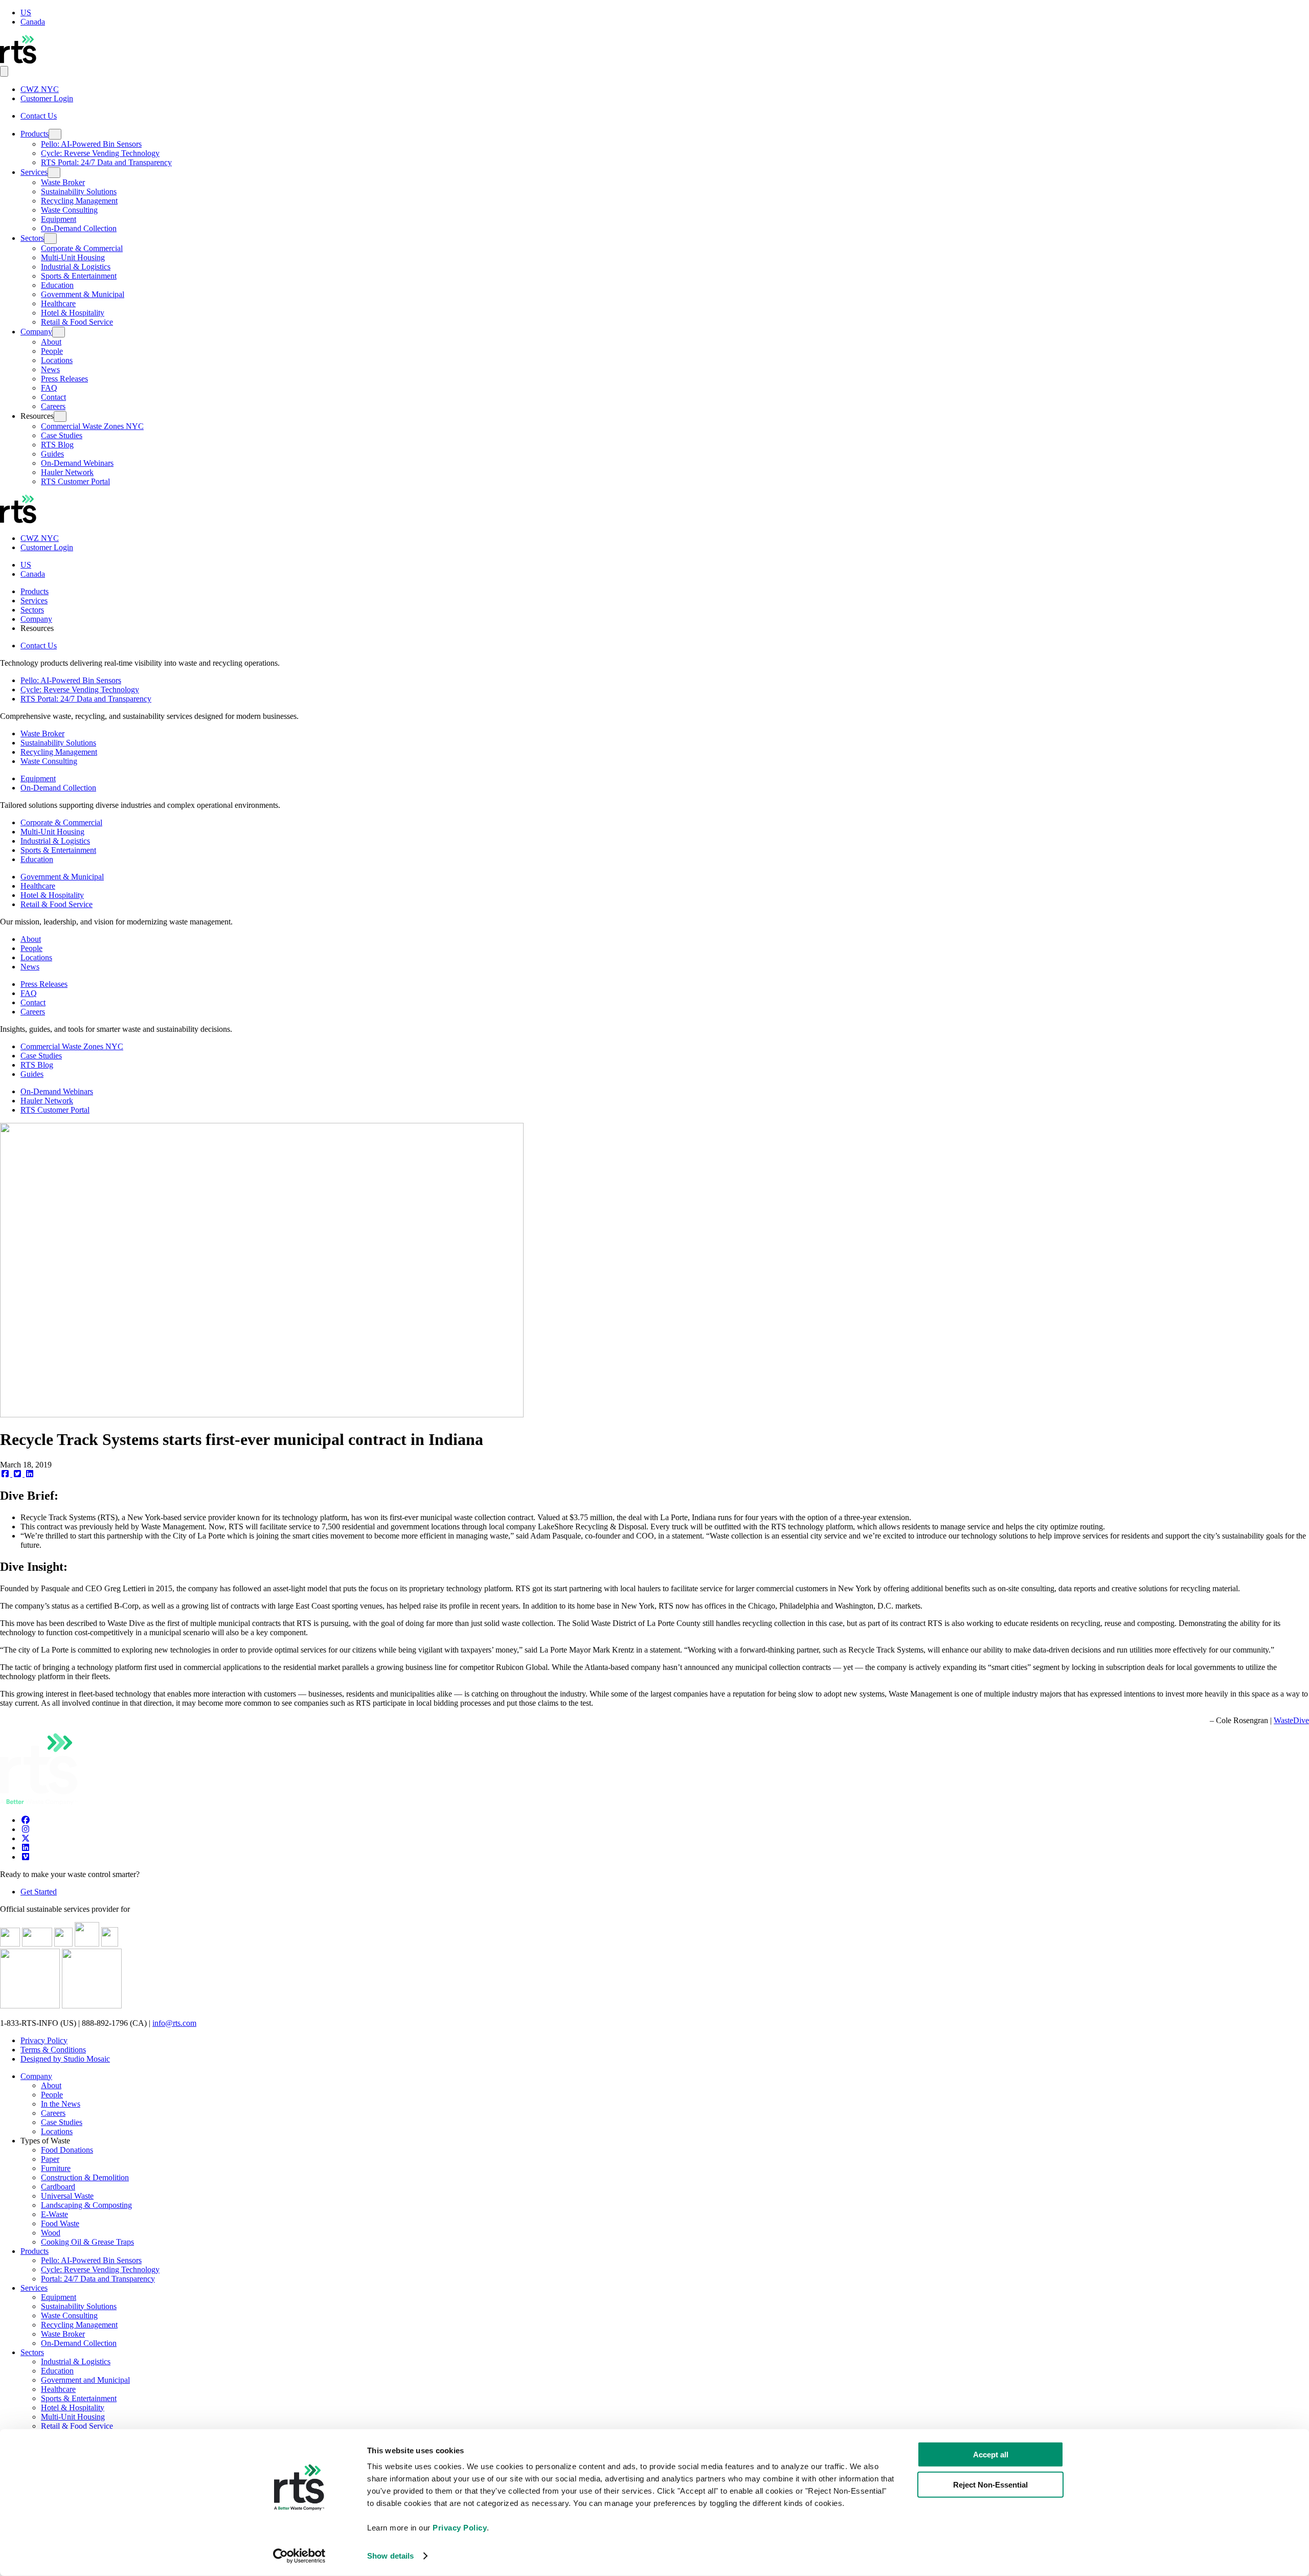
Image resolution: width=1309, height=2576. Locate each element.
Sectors (32, 238)
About (51, 342)
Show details (390, 2556)
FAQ (49, 388)
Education (57, 285)
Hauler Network (67, 472)
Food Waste (60, 2223)
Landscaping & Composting (86, 2205)
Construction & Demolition (85, 2177)
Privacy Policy (44, 2040)
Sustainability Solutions (79, 191)
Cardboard (58, 2187)
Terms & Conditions (53, 2050)
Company (36, 332)
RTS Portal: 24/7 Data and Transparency (106, 162)
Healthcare (58, 303)
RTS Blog (57, 445)
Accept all (991, 2455)
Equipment (59, 219)
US (26, 13)
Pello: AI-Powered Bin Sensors (91, 144)
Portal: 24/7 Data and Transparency (98, 2279)
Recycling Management (79, 201)
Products (35, 134)
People (52, 351)
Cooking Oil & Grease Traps (87, 2242)
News (50, 369)
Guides (52, 454)
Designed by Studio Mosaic (65, 2059)
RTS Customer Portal (75, 481)
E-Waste (54, 2214)
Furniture (56, 2168)
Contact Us (39, 116)
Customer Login (47, 98)
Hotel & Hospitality (73, 313)
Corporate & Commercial (82, 248)
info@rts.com (174, 2023)
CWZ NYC (40, 89)
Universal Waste (67, 2196)
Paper (50, 2159)
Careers (53, 406)
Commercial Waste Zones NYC (92, 426)
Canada (33, 22)
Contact (53, 397)
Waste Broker (63, 182)
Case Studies (62, 435)
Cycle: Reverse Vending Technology (100, 153)
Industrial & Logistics (76, 267)
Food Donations (67, 2150)
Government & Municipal (83, 294)
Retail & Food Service (77, 322)
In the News (61, 2104)
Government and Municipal (85, 2380)
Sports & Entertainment (79, 276)
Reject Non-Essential (990, 2484)
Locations (57, 360)
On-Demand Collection (79, 228)
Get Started (39, 1892)
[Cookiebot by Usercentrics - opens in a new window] (299, 2556)
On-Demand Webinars (77, 463)
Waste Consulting (69, 210)
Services (34, 172)
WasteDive (1291, 1720)
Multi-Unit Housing (73, 257)
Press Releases (64, 379)
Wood (51, 2233)
